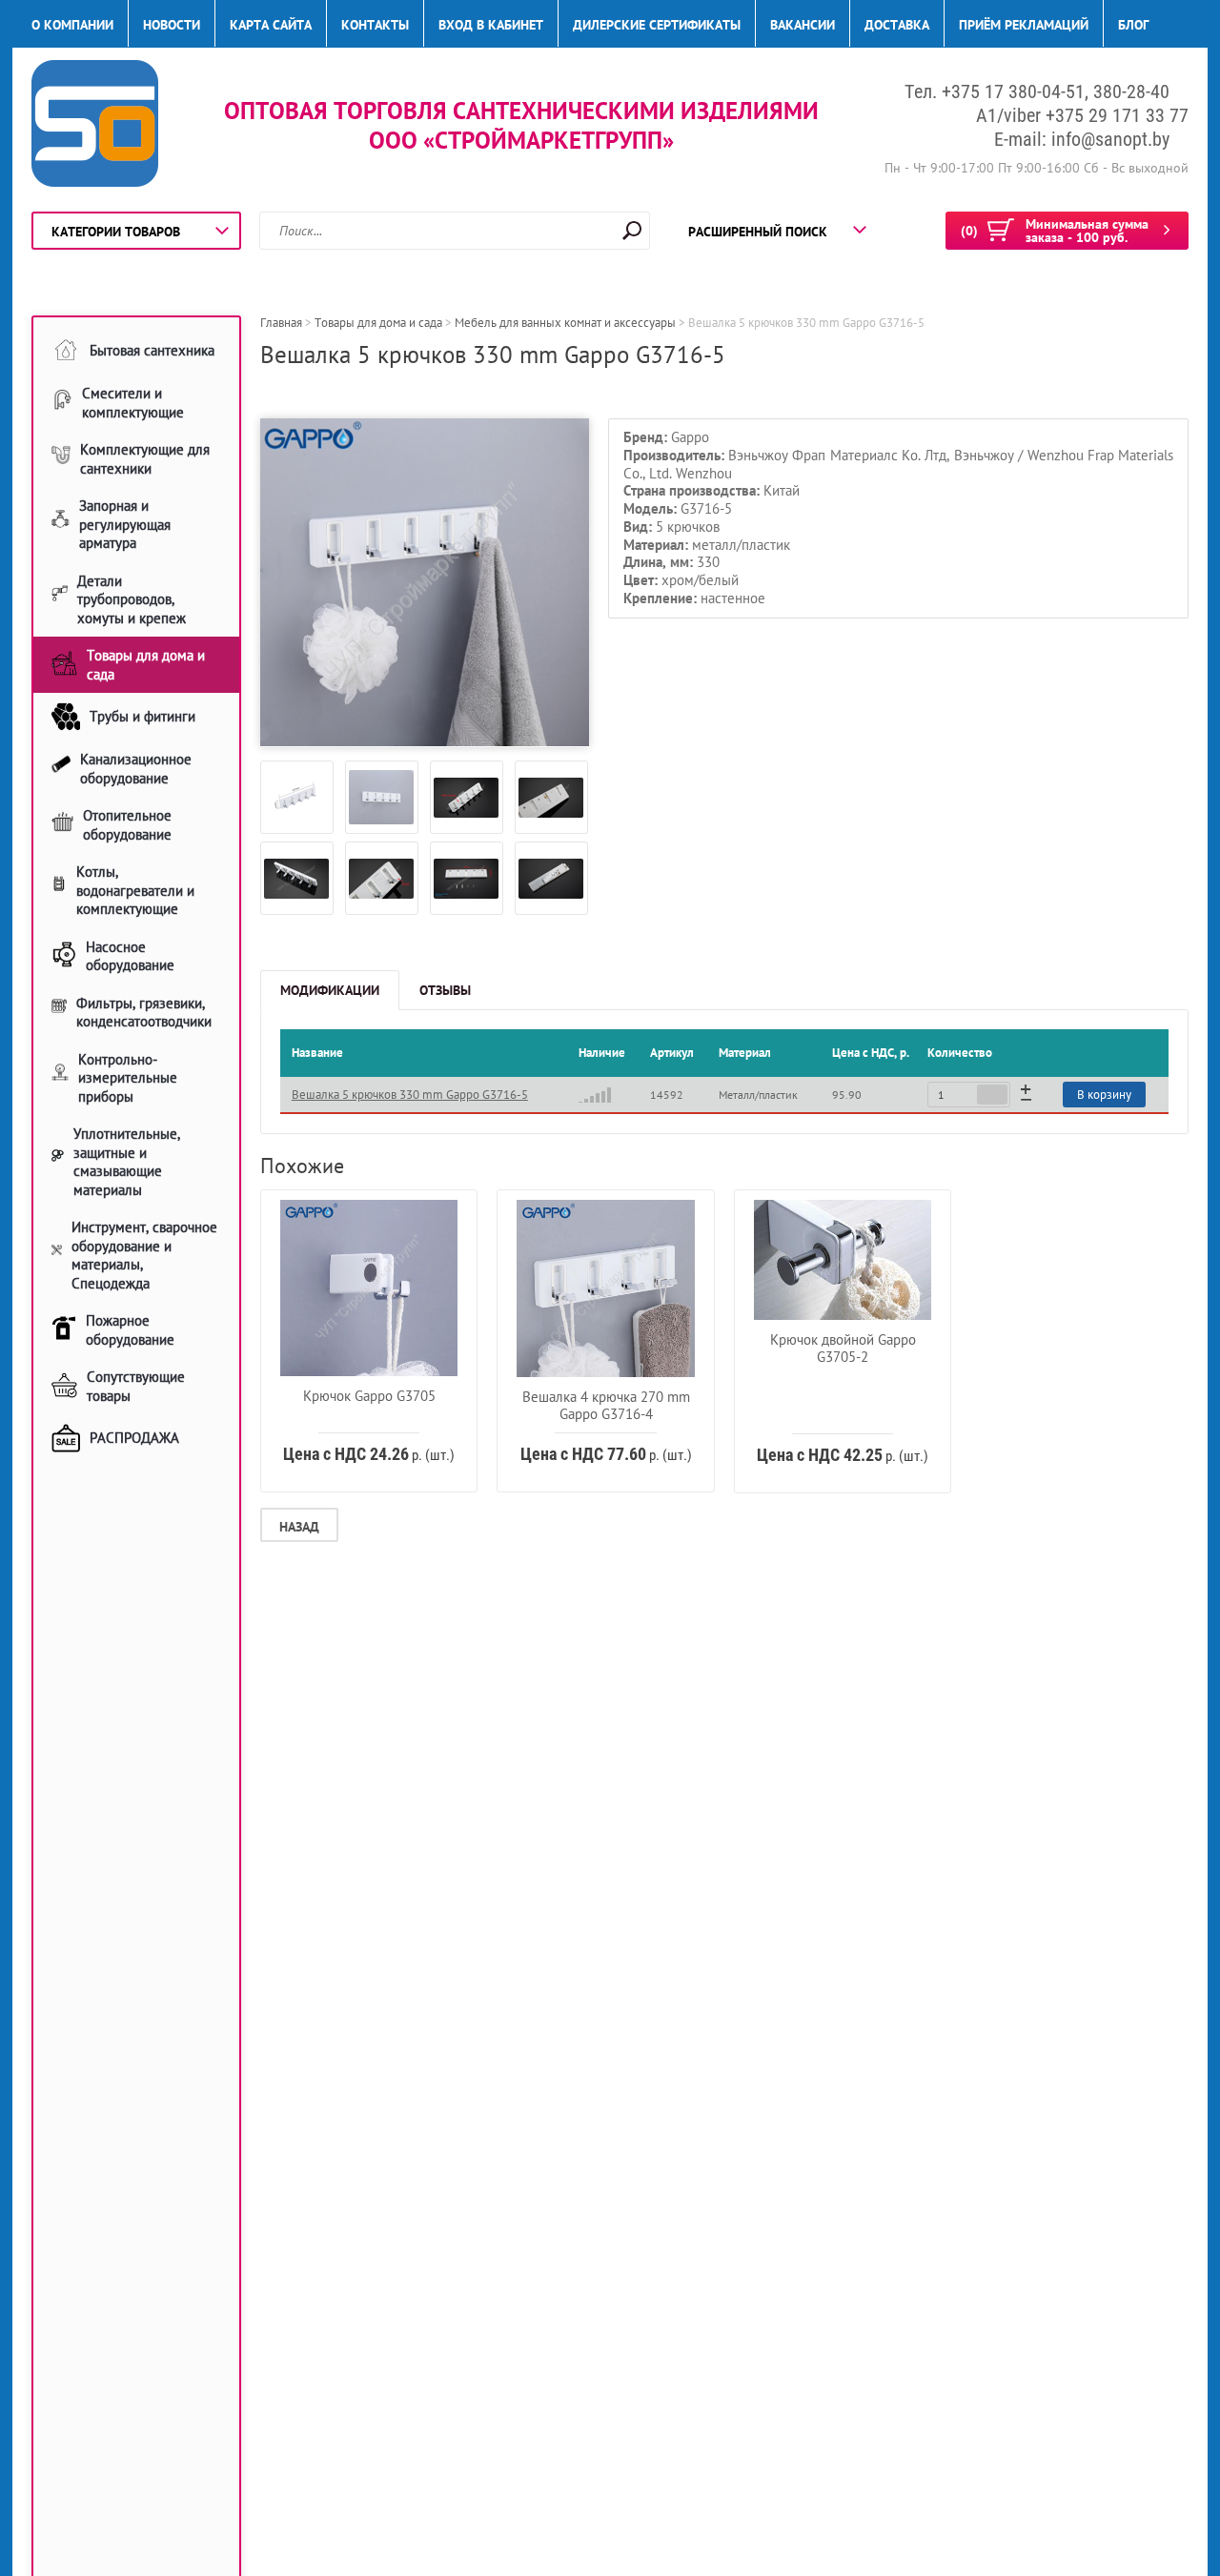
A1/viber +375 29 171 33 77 (1082, 115)
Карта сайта (271, 25)
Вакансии (803, 25)
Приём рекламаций (1024, 25)
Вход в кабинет (491, 25)
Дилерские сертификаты (657, 25)
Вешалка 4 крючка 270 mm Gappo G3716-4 (606, 1405)
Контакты (375, 25)
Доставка (897, 25)
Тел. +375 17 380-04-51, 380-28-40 (1037, 91)
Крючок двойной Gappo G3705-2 (843, 1348)
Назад (299, 1527)
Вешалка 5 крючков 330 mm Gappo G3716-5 (410, 1095)
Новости (172, 25)
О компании (72, 25)
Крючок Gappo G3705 (369, 1396)
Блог (1133, 25)
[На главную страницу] (95, 126)
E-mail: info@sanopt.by (1082, 139)
